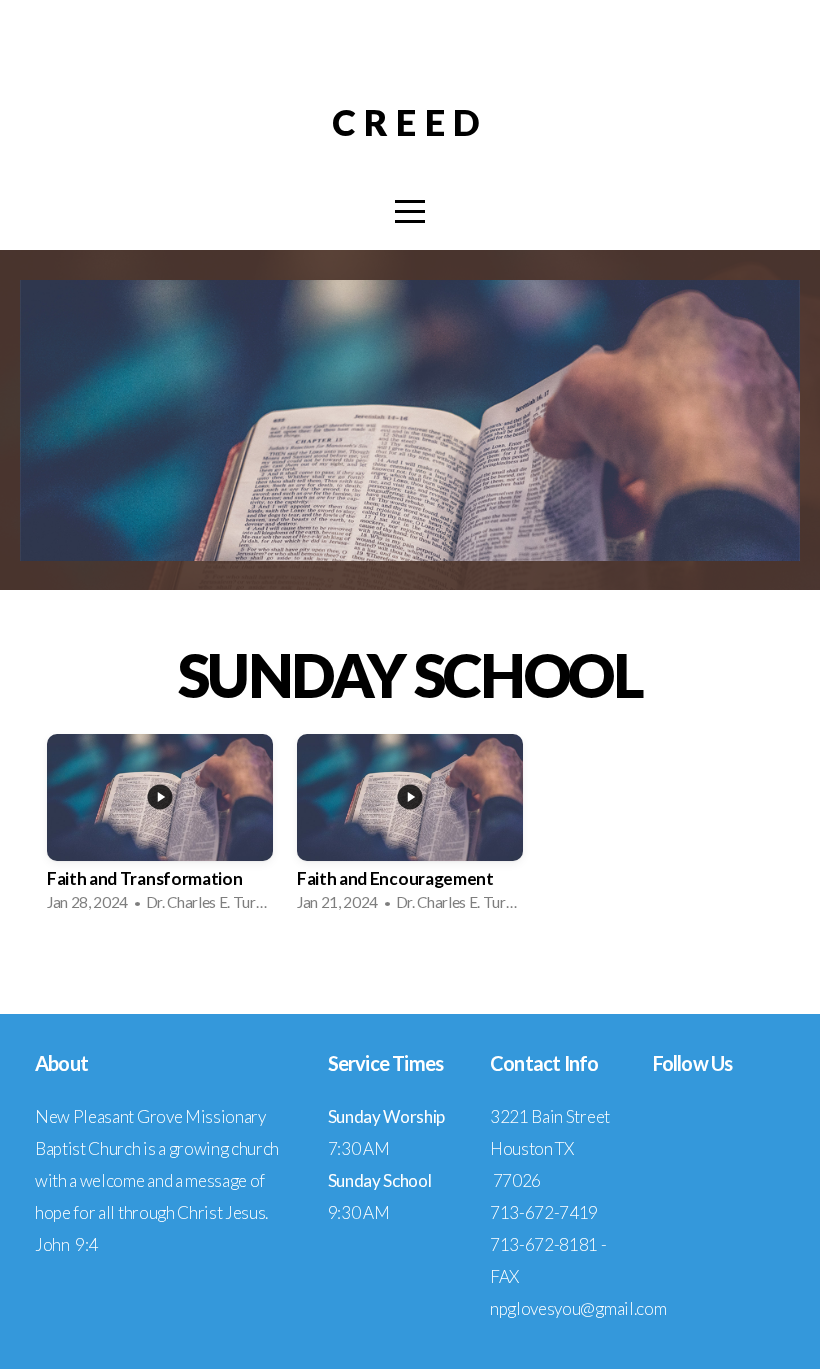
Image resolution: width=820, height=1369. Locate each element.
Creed (410, 122)
